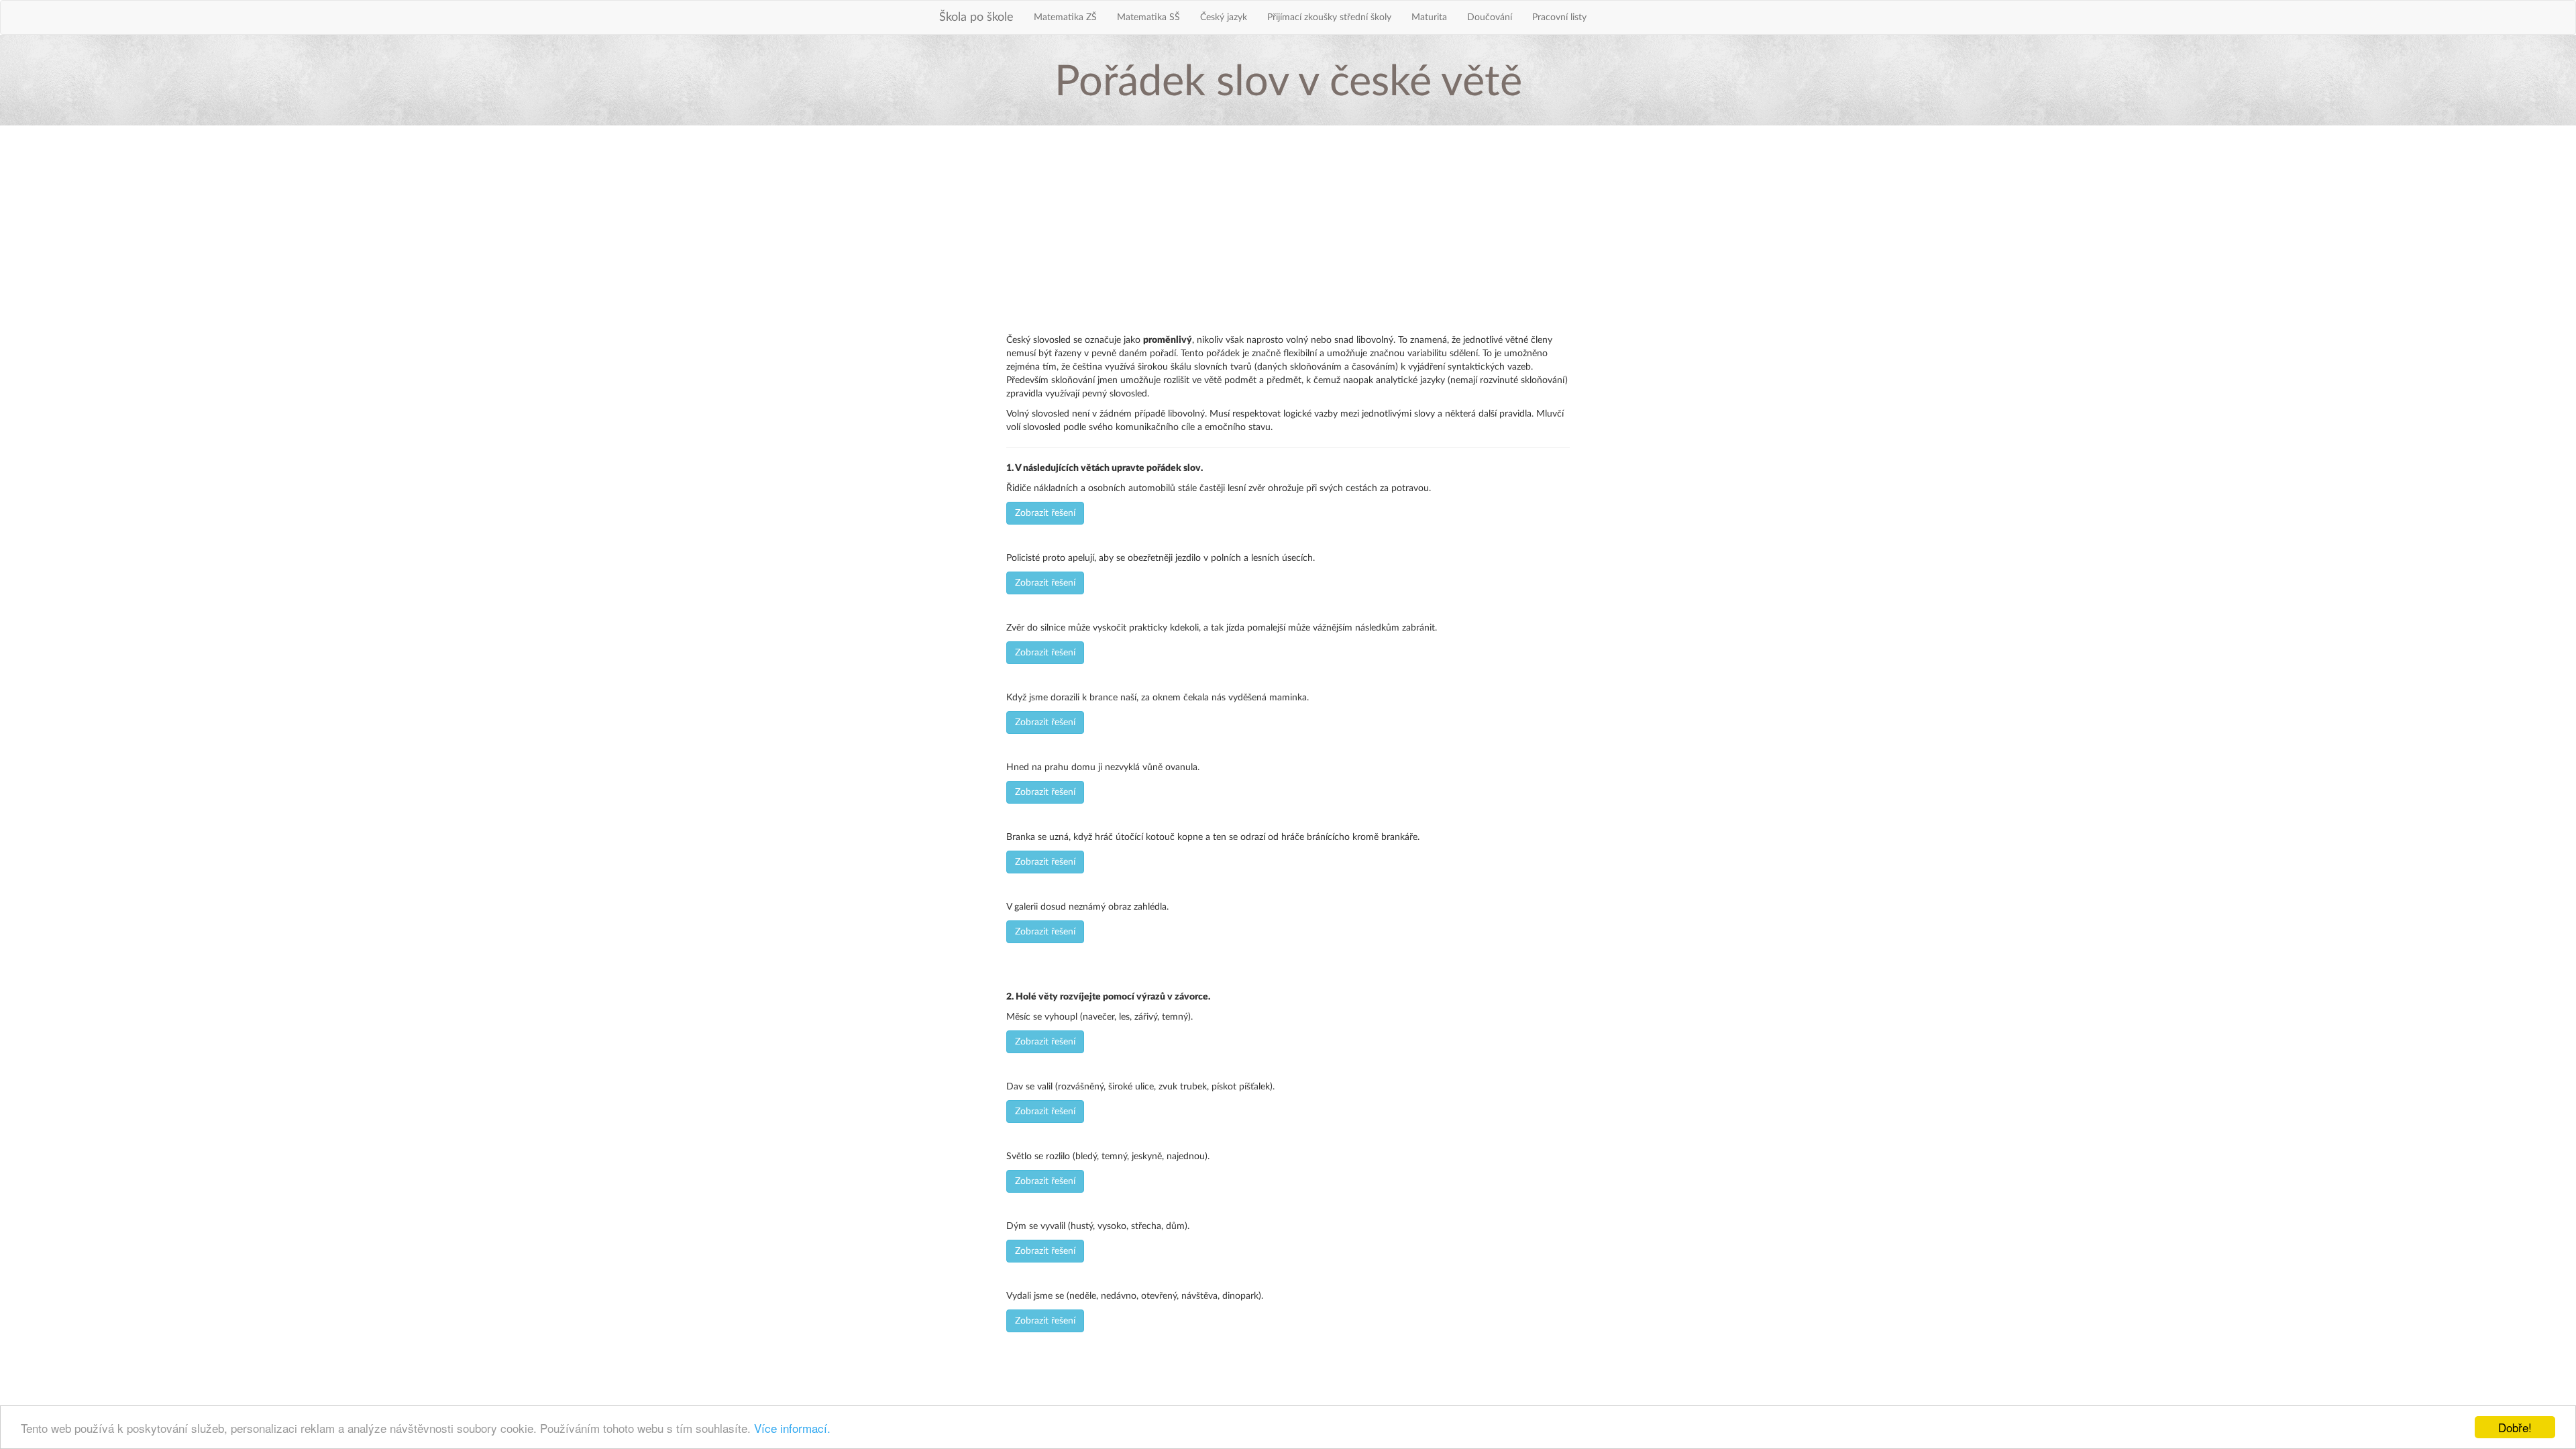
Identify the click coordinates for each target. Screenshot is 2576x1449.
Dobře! (2515, 1427)
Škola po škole (976, 17)
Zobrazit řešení (1045, 513)
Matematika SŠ (1148, 17)
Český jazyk (1224, 17)
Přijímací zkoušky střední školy (1329, 17)
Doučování (1490, 17)
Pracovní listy (1559, 17)
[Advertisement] (1288, 233)
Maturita (1429, 17)
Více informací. (792, 1428)
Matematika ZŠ (1065, 17)
